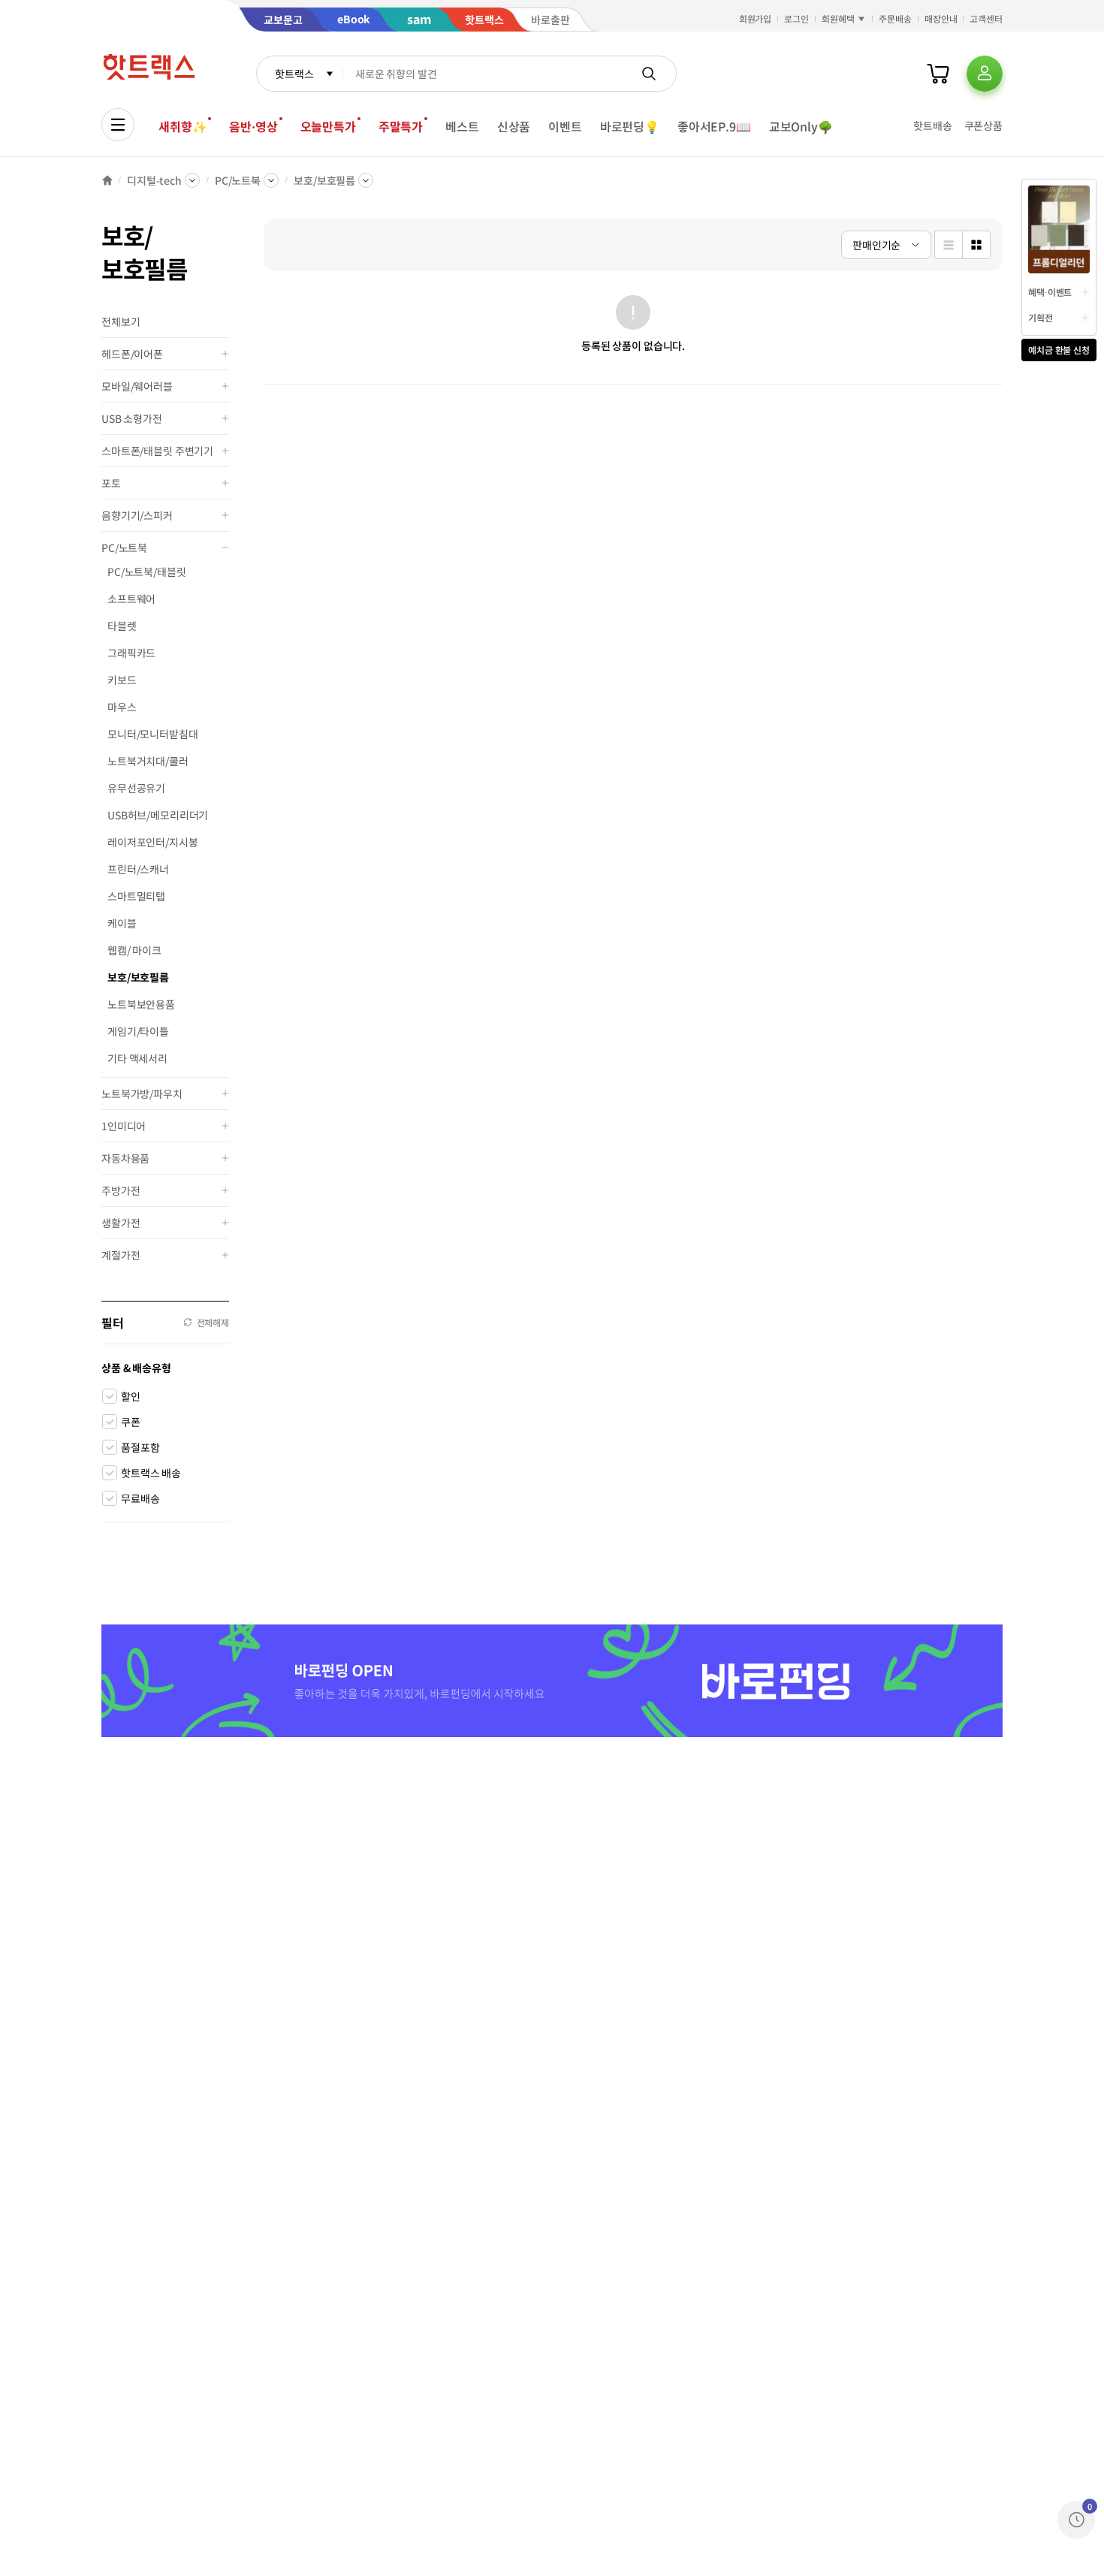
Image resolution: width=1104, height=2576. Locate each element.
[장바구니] (938, 74)
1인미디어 (124, 1126)
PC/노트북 (238, 180)
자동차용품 (125, 1158)
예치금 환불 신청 (1059, 350)
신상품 (514, 126)
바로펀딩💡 (630, 126)
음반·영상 (253, 126)
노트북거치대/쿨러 (148, 761)
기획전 (1041, 317)
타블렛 (122, 626)
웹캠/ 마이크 (134, 950)
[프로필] (985, 74)
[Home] (107, 180)
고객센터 (986, 18)
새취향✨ (182, 126)
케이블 (122, 923)
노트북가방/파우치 (142, 1093)
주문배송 (895, 18)
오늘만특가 (328, 126)
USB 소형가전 (132, 418)
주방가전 (121, 1190)
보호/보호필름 (324, 180)
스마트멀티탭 (136, 896)
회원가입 (756, 18)
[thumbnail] (976, 245)
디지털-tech (154, 180)
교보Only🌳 (801, 126)
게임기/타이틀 (138, 1031)
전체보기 (121, 321)
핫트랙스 (294, 74)
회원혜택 (838, 18)
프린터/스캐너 (138, 869)
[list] (948, 245)
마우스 (122, 707)
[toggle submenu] (225, 354)
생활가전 (121, 1223)
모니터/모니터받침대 (153, 734)
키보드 (122, 680)
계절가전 (121, 1255)
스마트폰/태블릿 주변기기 (157, 451)
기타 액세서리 (137, 1058)
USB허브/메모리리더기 (158, 815)
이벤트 (565, 126)
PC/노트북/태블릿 (147, 572)
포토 (111, 483)
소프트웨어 (131, 599)
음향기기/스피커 (137, 515)
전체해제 (213, 1322)
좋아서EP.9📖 (714, 126)
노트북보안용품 (141, 1004)
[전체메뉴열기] (118, 125)
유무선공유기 (136, 788)
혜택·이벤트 (1050, 292)
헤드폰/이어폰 (132, 354)
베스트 (462, 126)
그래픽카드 (131, 653)
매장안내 (941, 18)
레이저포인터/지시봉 (153, 842)
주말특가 (401, 126)
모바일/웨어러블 (137, 386)
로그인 (796, 18)
